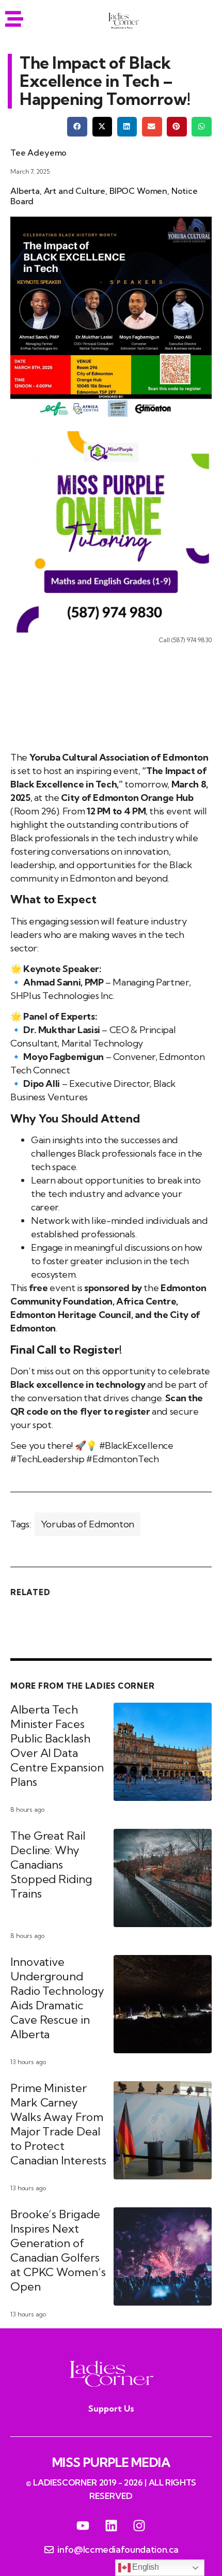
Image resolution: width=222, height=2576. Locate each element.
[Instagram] (139, 2526)
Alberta (25, 191)
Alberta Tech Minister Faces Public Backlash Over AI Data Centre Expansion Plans (57, 1746)
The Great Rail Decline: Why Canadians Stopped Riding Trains (51, 1865)
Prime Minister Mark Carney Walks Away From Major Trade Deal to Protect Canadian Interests (58, 2124)
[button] (77, 127)
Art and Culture (75, 191)
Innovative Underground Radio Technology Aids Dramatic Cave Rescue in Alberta (57, 1998)
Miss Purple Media (111, 2462)
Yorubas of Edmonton (88, 1524)
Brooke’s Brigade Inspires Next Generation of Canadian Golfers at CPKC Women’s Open (58, 2250)
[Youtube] (83, 2526)
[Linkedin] (111, 2526)
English (145, 2567)
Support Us (111, 2408)
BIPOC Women (138, 191)
